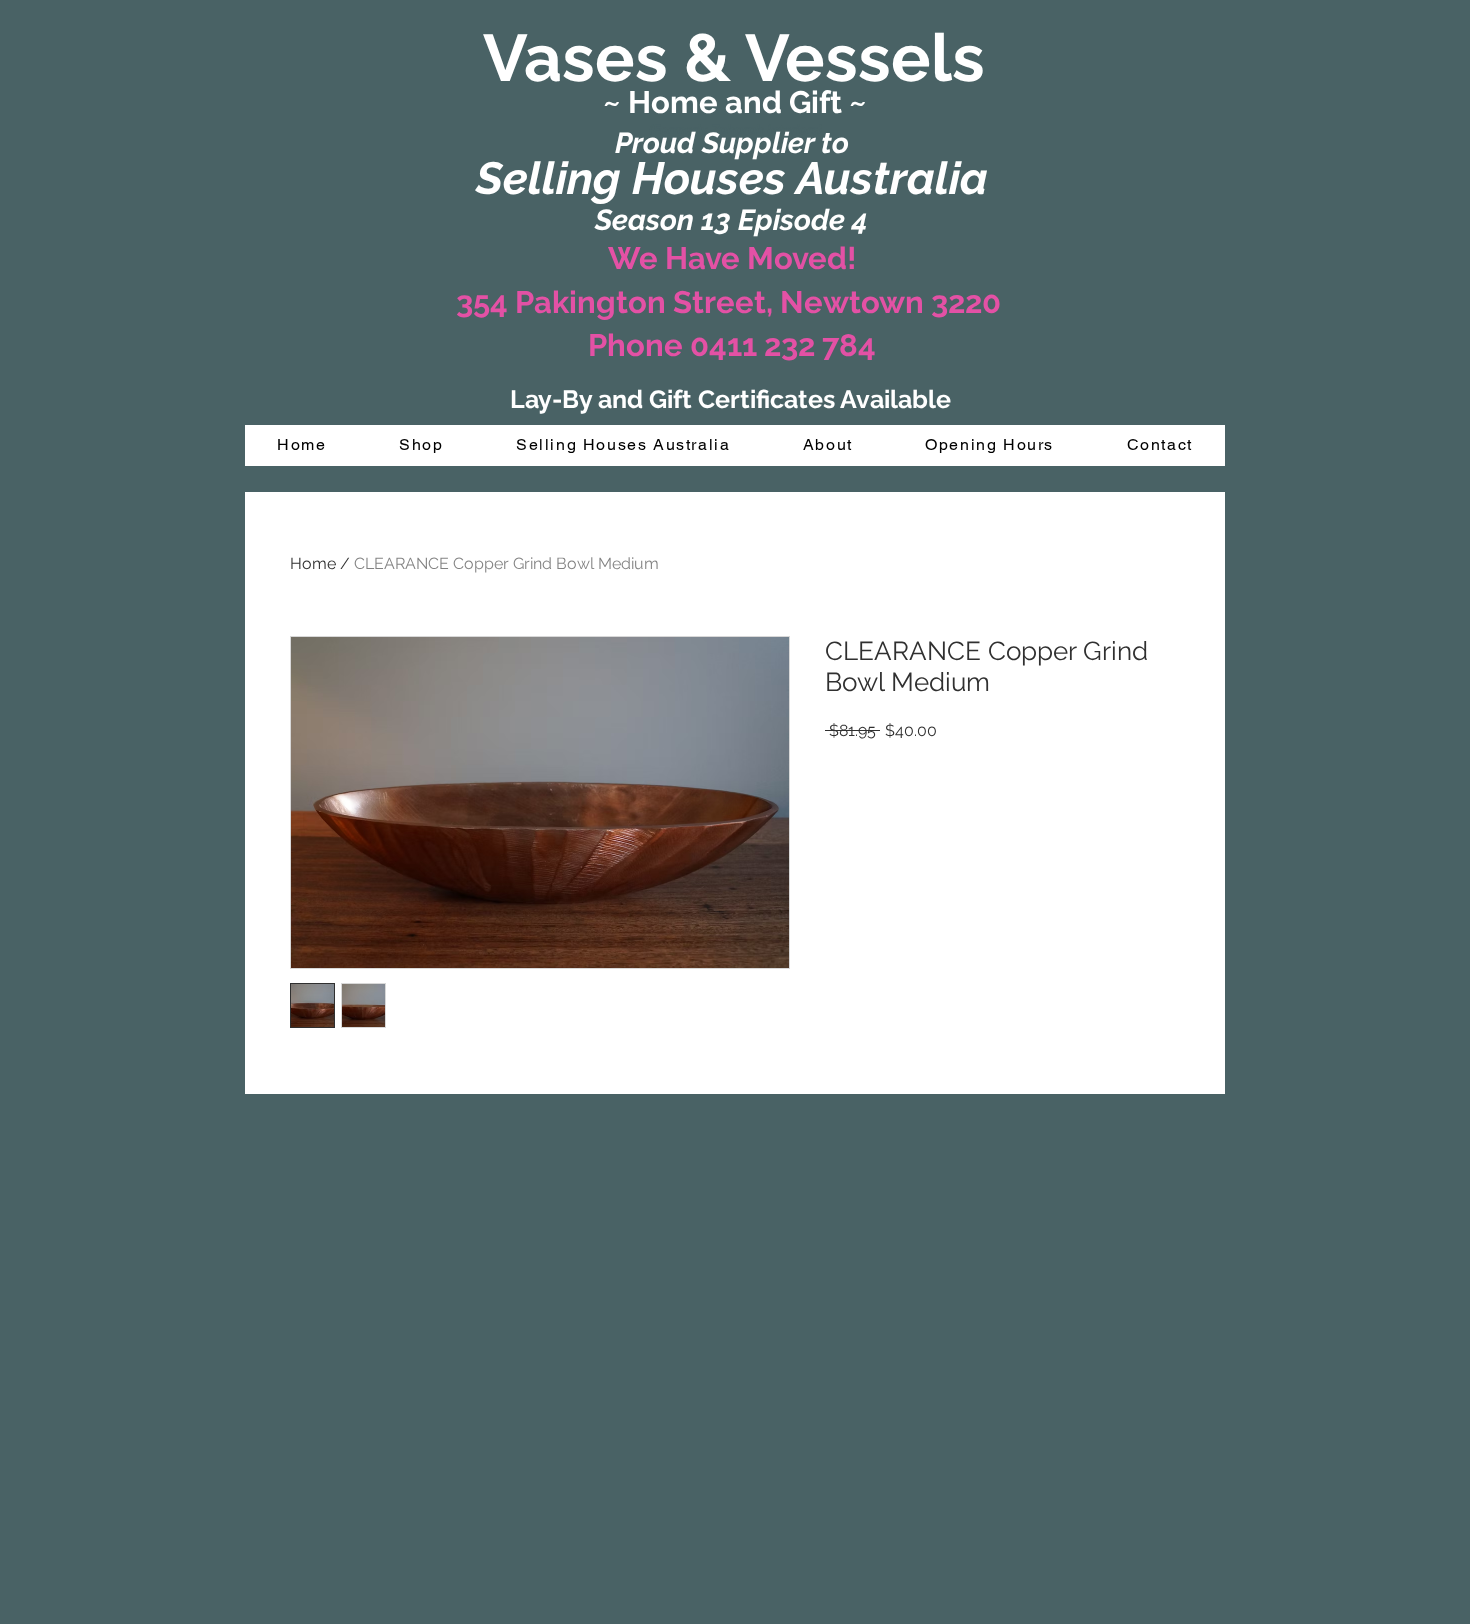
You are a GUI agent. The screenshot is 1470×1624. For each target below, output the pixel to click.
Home (313, 563)
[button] (421, 445)
